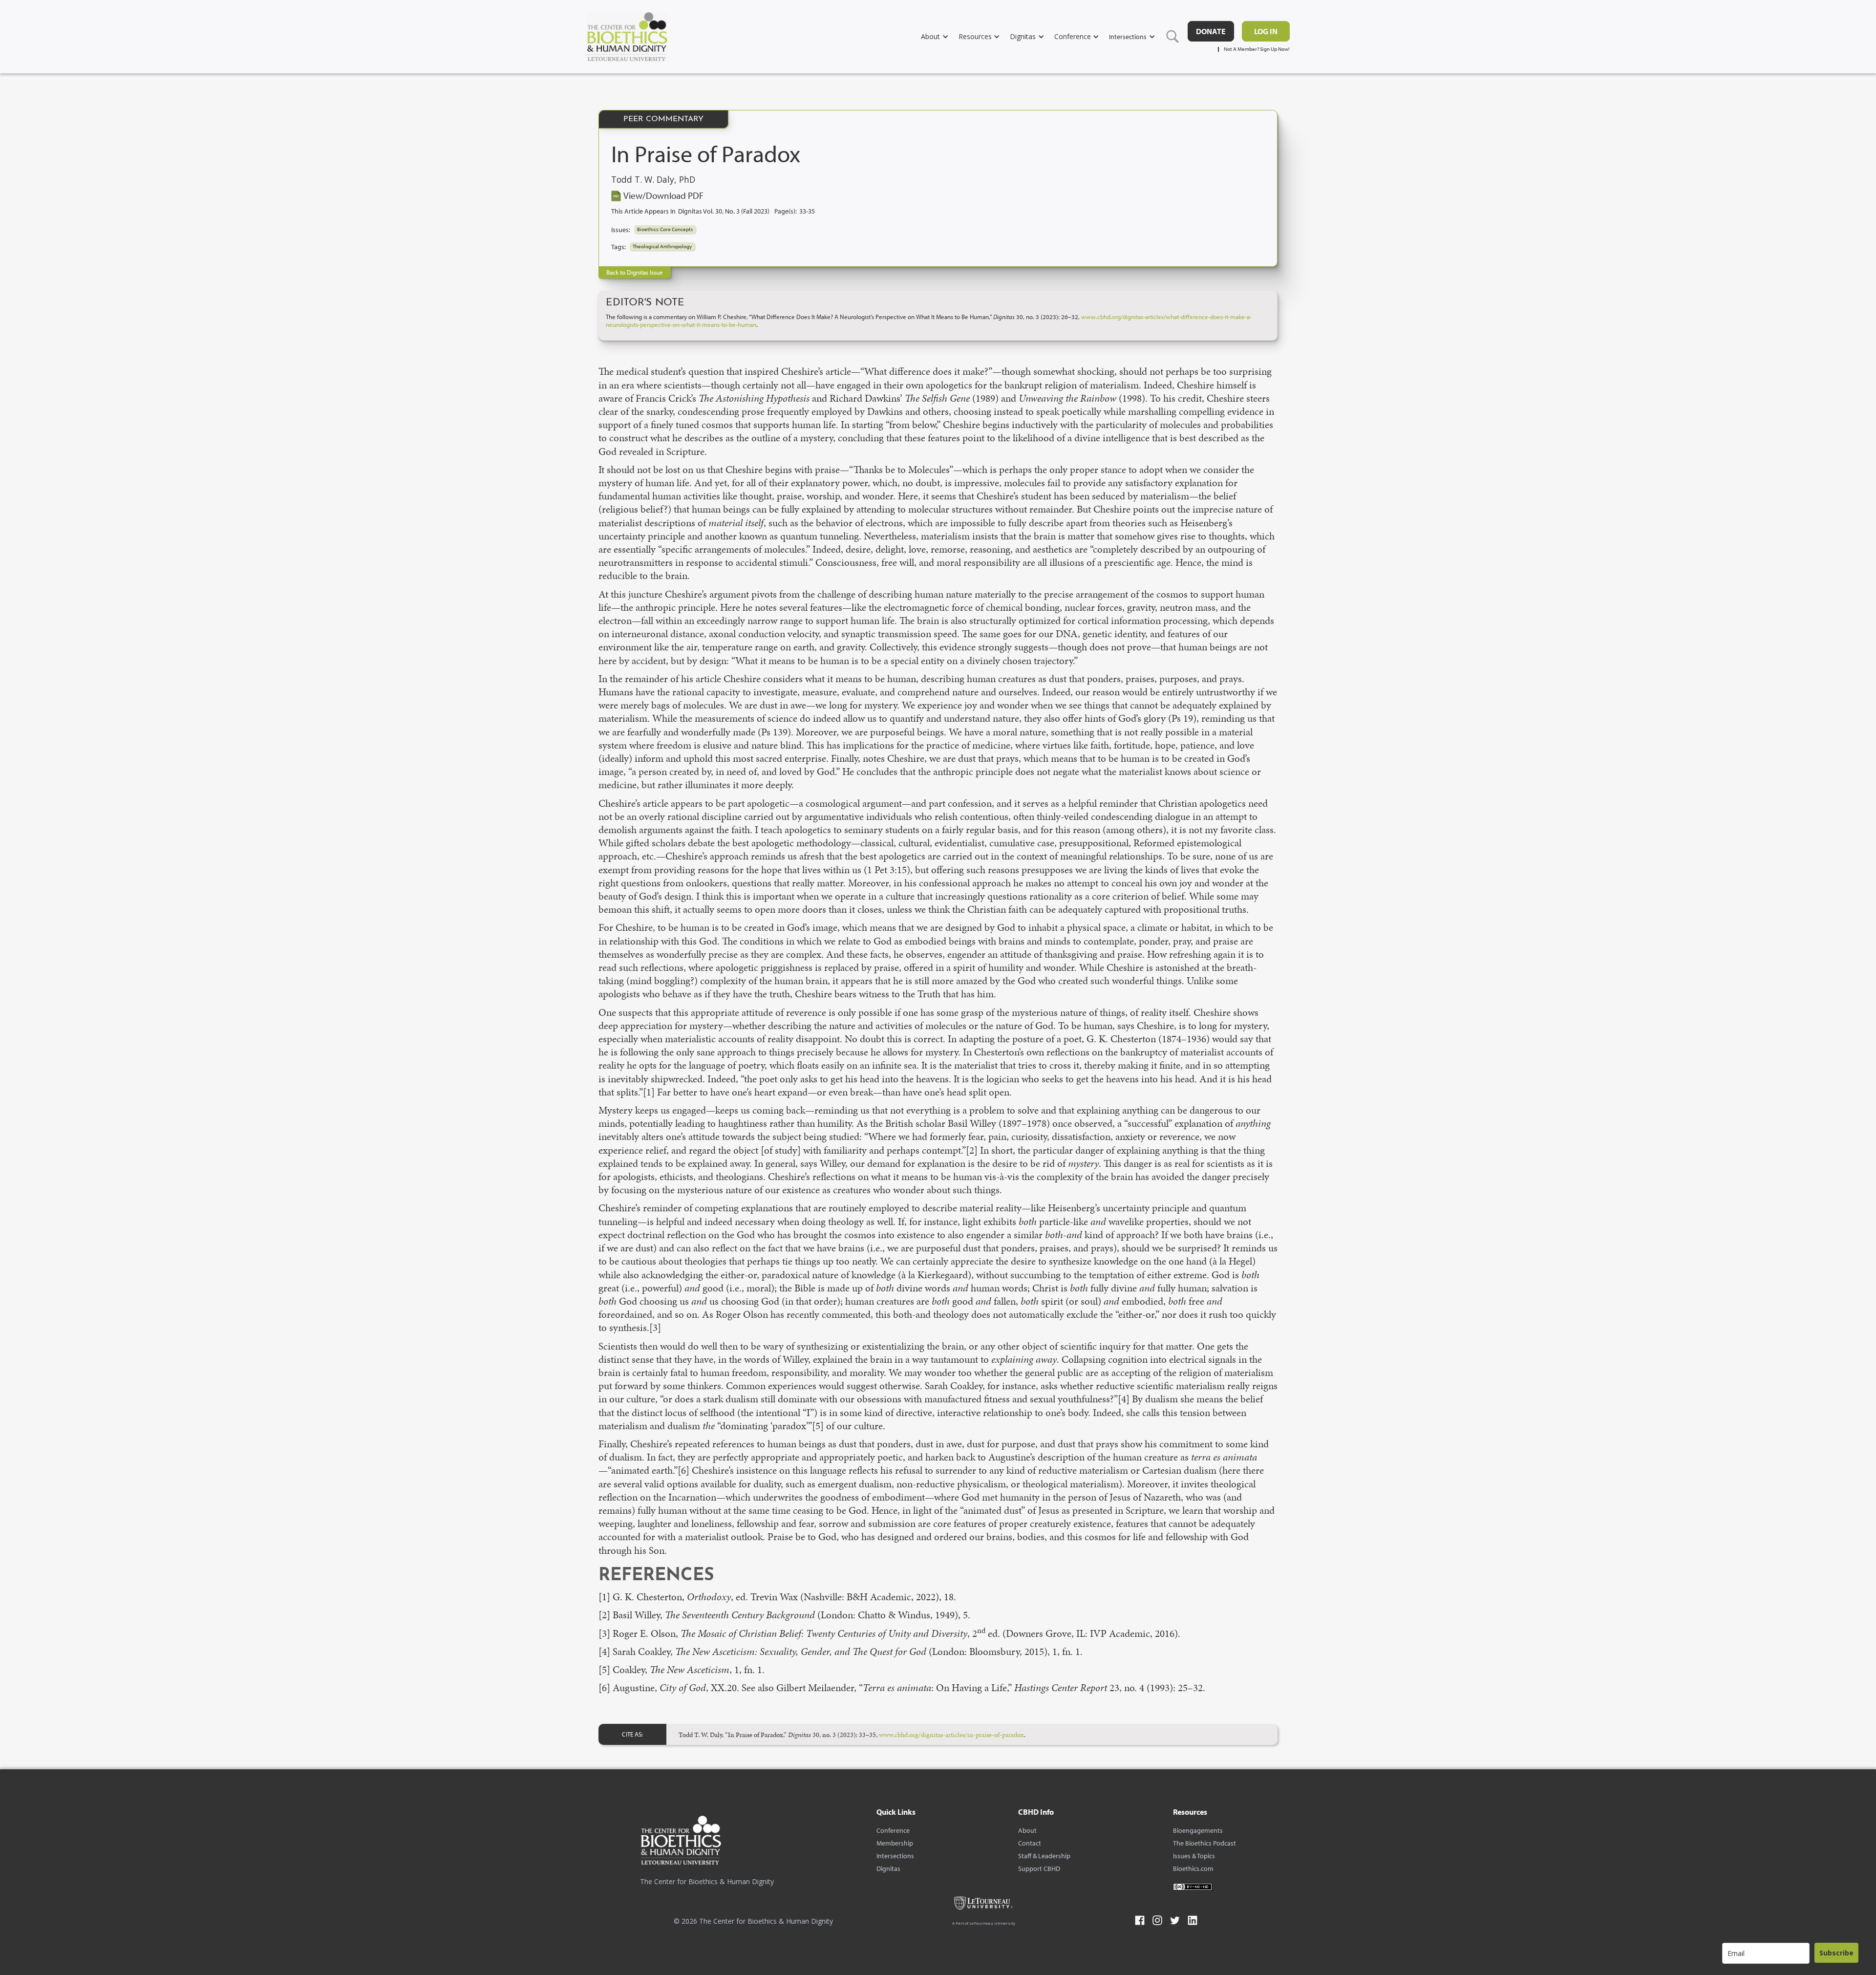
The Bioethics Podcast (1204, 1843)
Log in (1266, 31)
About (1027, 1830)
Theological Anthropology (662, 246)
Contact (1030, 1843)
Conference (893, 1830)
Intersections (895, 1856)
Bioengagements (1198, 1830)
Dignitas (888, 1868)
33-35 (807, 211)
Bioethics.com (1193, 1868)
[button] (940, 36)
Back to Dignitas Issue (635, 272)
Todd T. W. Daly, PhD (653, 180)
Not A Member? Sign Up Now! (1257, 49)
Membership (895, 1843)
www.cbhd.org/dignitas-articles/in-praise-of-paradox (951, 1735)
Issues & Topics (1194, 1856)
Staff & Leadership (1044, 1856)
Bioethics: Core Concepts (665, 229)
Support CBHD (1039, 1868)
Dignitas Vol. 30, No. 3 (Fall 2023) (724, 211)
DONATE (1211, 31)
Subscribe (1836, 1953)
